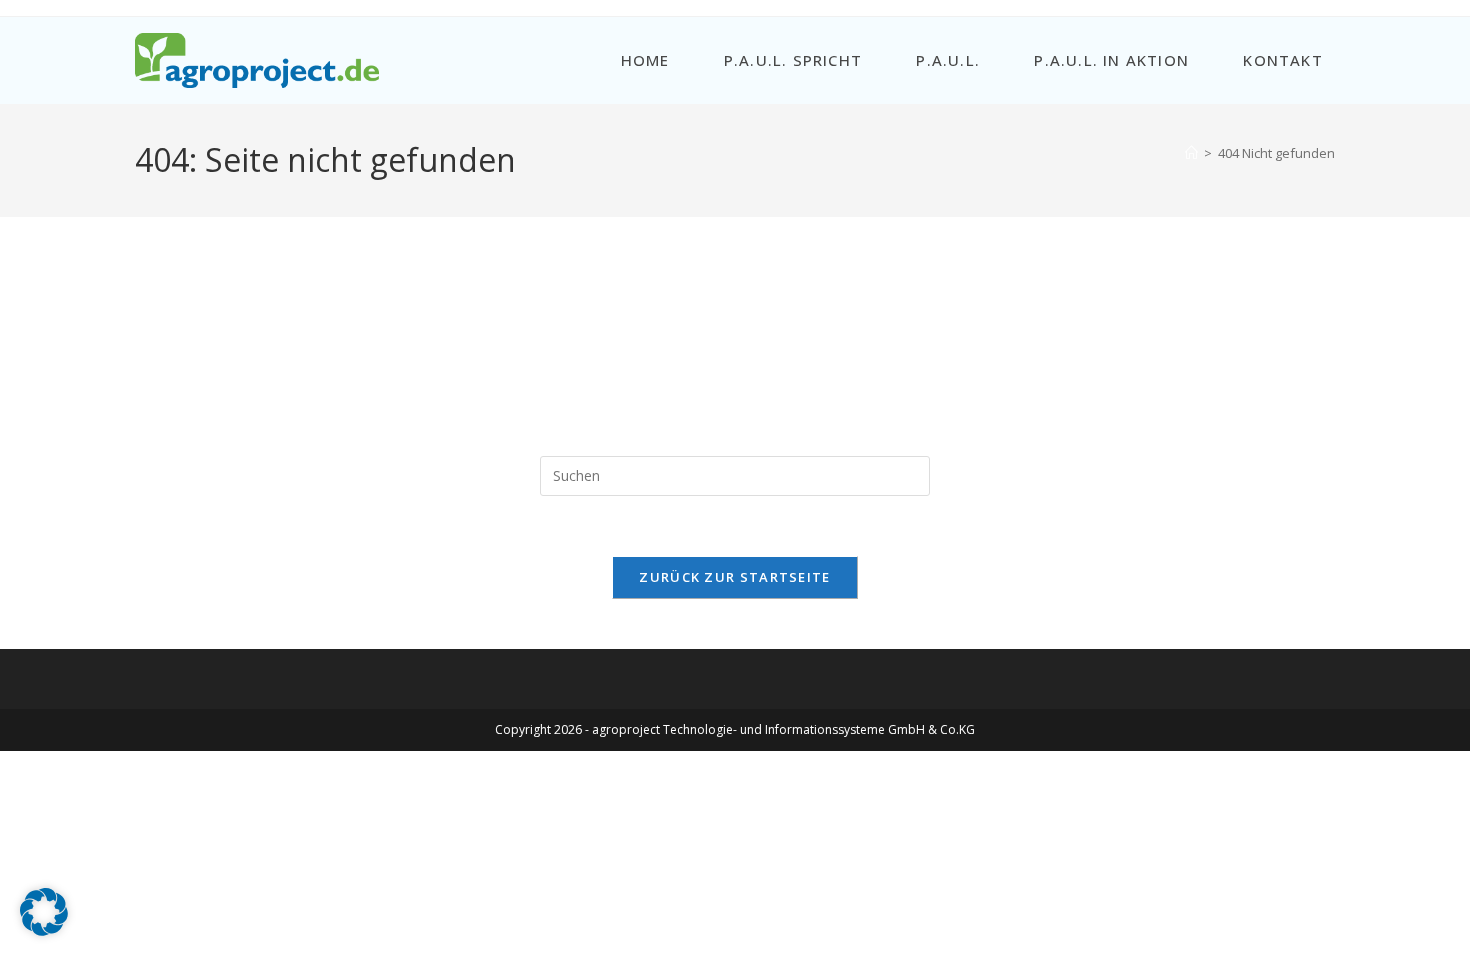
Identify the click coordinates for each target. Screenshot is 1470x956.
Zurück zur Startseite (734, 577)
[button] (44, 912)
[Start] (1191, 153)
